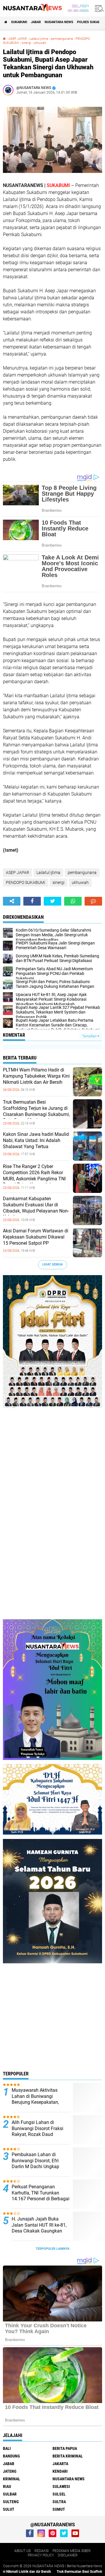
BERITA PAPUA (65, 2448)
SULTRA (59, 2502)
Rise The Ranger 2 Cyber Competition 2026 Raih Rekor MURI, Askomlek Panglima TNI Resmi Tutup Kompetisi (34, 1175)
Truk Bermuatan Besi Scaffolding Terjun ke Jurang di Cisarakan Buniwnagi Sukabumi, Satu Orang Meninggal (36, 1111)
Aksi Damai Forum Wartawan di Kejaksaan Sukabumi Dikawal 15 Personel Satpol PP (36, 1237)
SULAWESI (61, 2486)
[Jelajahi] (98, 8)
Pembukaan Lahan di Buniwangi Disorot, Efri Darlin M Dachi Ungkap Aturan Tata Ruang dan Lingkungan (36, 2167)
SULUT (9, 2509)
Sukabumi (19, 22)
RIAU (7, 2486)
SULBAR (10, 2494)
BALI (7, 2448)
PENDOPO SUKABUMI (26, 882)
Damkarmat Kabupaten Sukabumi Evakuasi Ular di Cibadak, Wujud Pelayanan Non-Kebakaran (36, 1208)
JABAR (36, 22)
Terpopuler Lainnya (52, 2249)
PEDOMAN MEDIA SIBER (72, 2551)
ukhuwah (40, 43)
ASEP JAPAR (18, 39)
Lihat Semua (52, 1264)
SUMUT (59, 2509)
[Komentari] (93, 901)
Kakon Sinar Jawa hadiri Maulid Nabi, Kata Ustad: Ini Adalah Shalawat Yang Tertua (36, 1140)
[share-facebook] (32, 901)
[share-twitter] (52, 901)
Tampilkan (90, 1036)
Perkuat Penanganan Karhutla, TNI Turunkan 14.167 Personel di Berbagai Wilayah (41, 2196)
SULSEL (59, 2494)
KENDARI (60, 2471)
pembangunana (62, 39)
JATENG (10, 2471)
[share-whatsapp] (73, 901)
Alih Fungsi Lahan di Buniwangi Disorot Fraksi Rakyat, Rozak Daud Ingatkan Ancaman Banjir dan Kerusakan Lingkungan (40, 2134)
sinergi (26, 43)
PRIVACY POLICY (41, 2555)
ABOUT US (22, 2551)
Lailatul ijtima (39, 39)
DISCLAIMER (68, 2555)
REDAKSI (42, 2551)
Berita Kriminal (68, 2456)
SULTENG (11, 2502)
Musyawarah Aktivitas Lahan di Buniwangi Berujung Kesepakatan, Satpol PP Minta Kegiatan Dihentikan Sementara (38, 2102)
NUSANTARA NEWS (59, 22)
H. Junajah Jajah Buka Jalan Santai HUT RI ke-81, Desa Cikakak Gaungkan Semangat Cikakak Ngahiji (39, 2228)
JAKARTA (60, 2464)
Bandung (11, 2456)
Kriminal (12, 2479)
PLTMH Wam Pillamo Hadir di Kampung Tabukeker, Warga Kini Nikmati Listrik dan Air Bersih (36, 1076)
